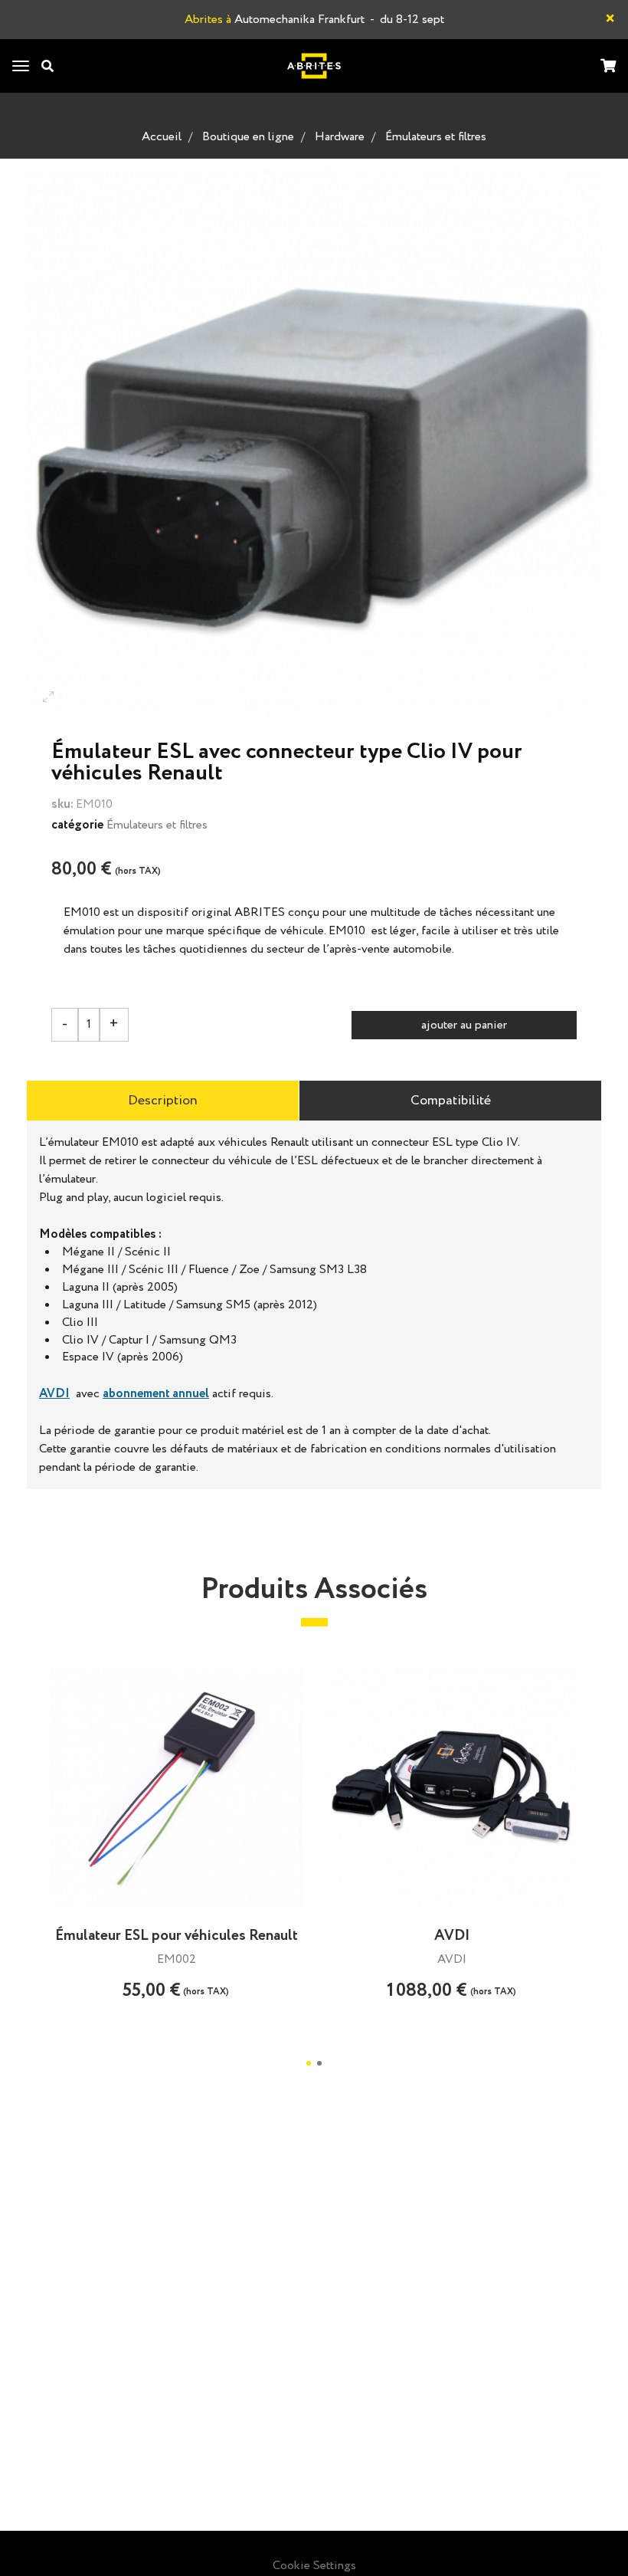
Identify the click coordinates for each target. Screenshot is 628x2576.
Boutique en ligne (248, 137)
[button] (309, 2063)
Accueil (162, 137)
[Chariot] (608, 67)
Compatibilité (451, 1101)
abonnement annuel (156, 1394)
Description (163, 1101)
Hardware (340, 137)
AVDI (54, 1394)
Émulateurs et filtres (436, 137)
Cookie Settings (314, 2566)
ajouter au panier (464, 1025)
